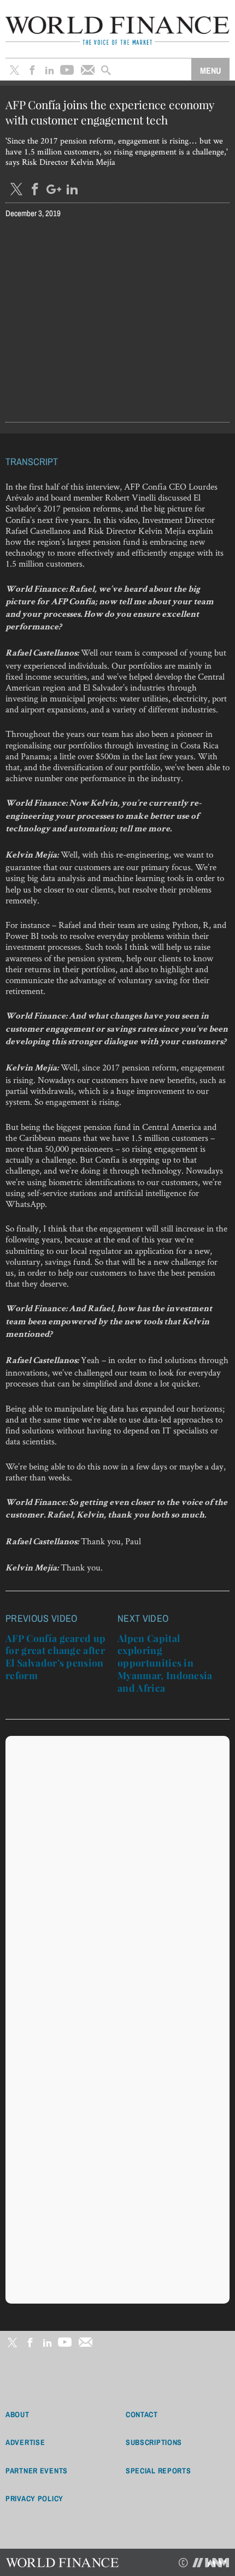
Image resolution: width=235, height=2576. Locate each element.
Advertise (25, 2442)
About (17, 2414)
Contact (142, 2414)
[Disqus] (117, 1878)
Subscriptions (154, 2442)
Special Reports (158, 2471)
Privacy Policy (34, 2498)
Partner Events (37, 2471)
